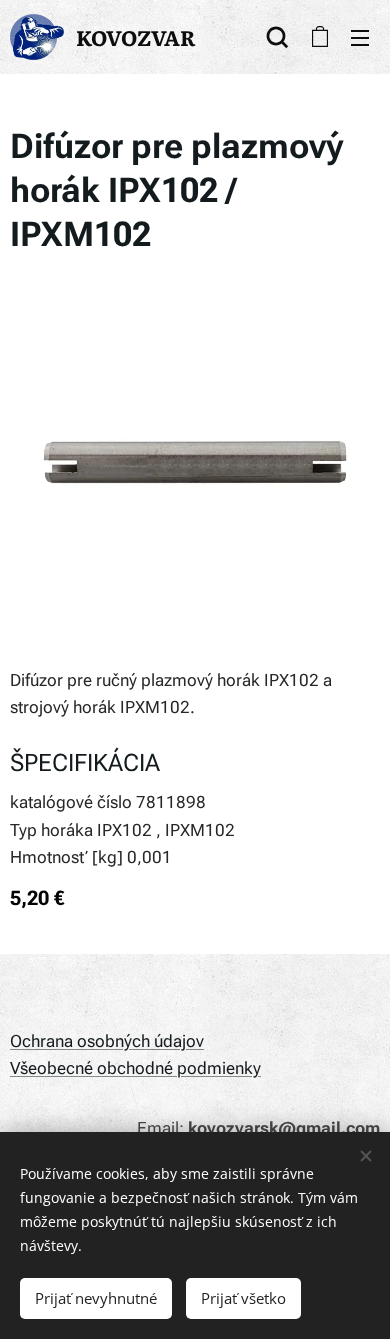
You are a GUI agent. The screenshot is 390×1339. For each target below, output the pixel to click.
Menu (360, 37)
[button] (277, 37)
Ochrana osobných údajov (107, 1041)
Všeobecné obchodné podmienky (135, 1068)
